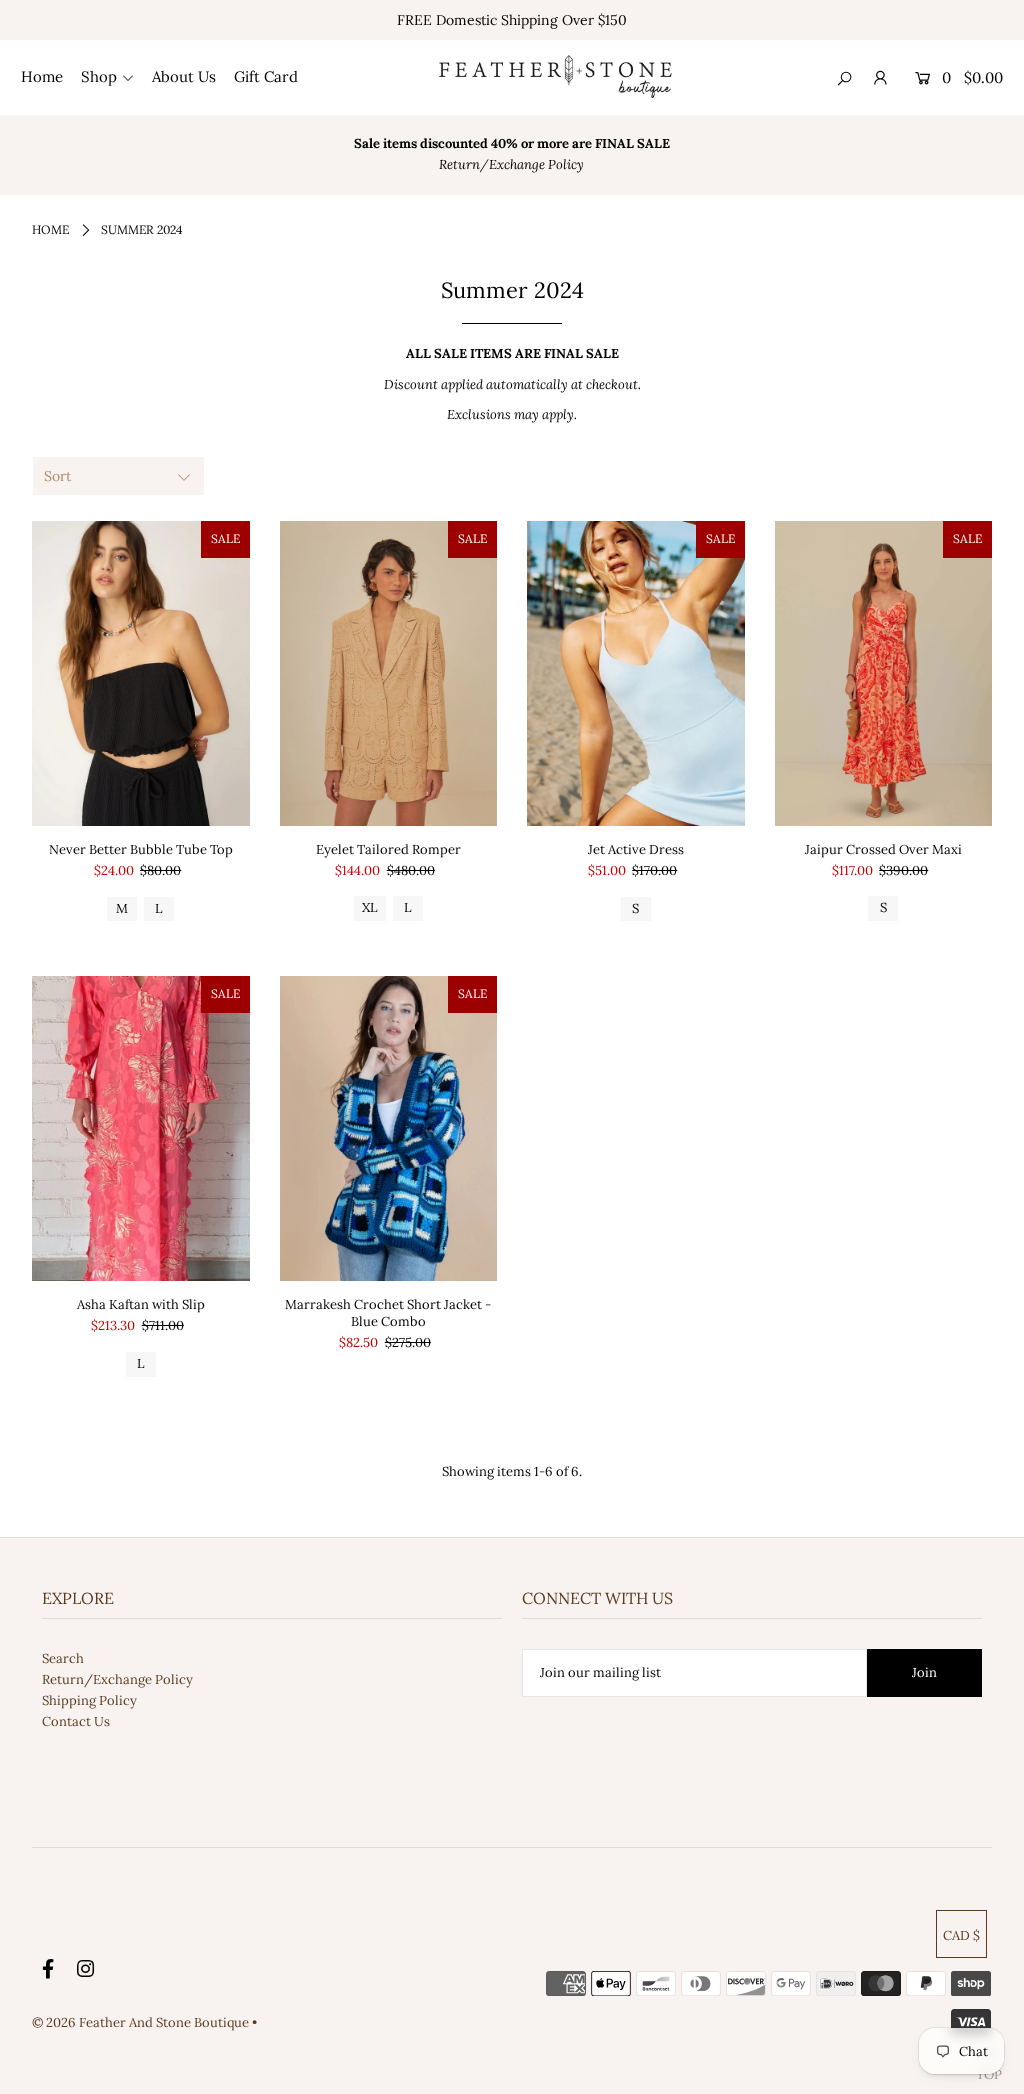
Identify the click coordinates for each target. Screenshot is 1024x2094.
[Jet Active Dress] (636, 673)
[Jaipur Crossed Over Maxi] (884, 673)
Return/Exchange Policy (117, 1679)
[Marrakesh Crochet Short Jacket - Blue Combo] (389, 1128)
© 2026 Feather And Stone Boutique (142, 2022)
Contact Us (76, 1721)
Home (50, 229)
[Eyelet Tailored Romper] (389, 673)
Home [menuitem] (42, 76)
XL (370, 907)
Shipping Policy (89, 1700)
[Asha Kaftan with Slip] (141, 1128)
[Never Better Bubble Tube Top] (141, 673)
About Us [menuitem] (184, 76)
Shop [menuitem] (99, 76)
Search (63, 1658)
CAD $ (961, 1935)
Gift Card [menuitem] (266, 76)
